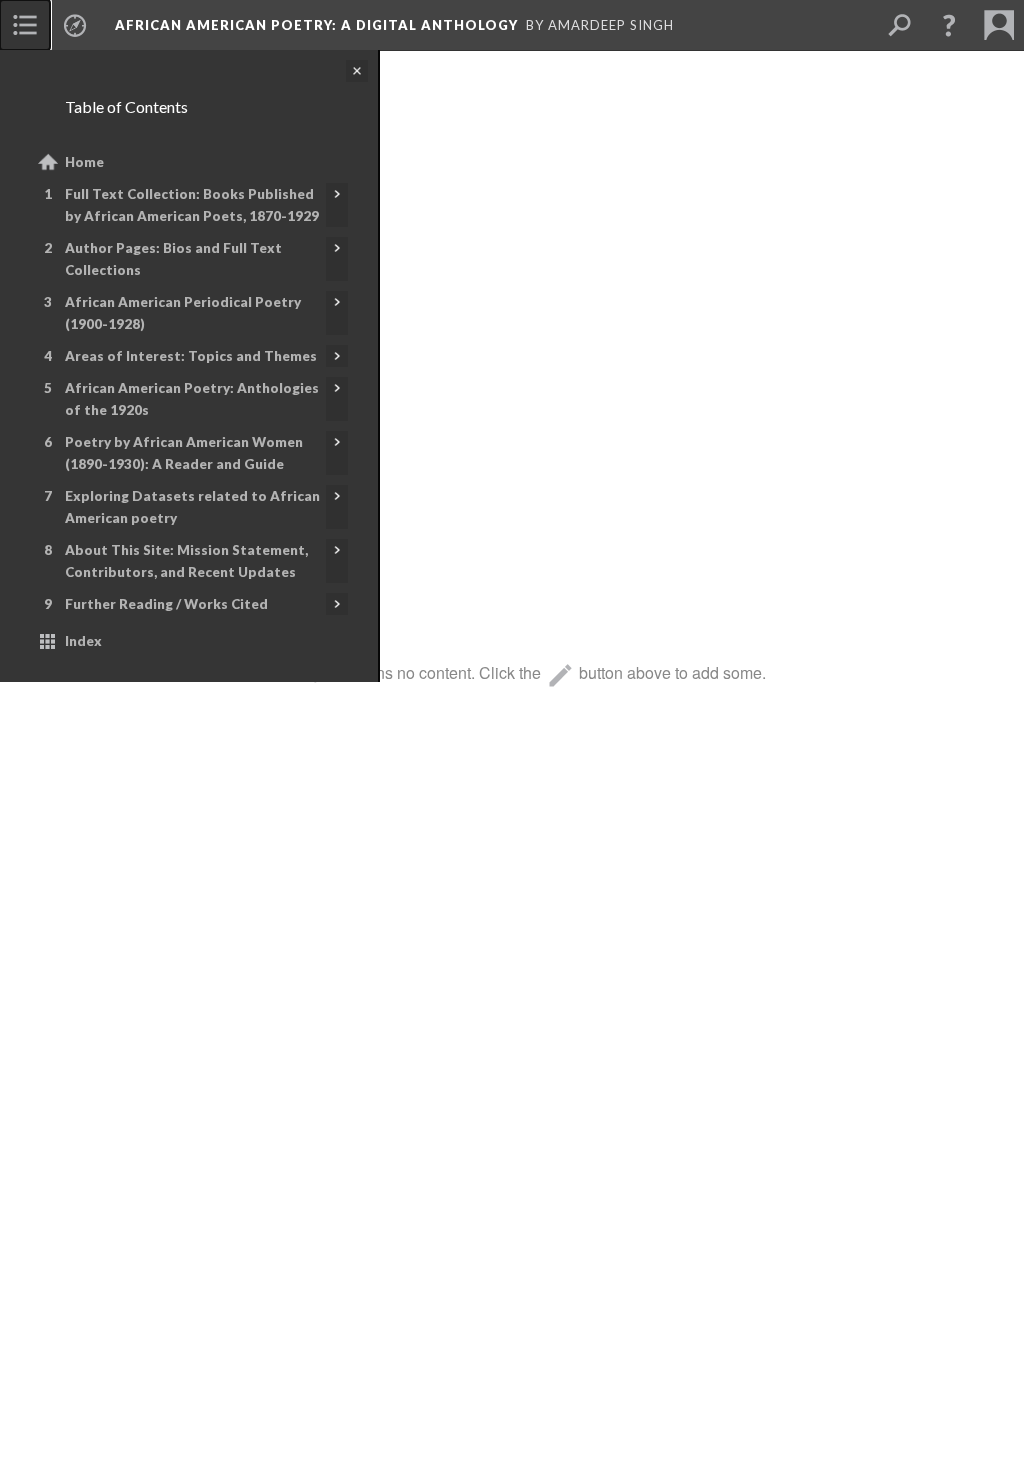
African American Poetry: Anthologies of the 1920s (192, 399)
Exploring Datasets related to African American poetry (192, 507)
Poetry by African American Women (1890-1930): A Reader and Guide (184, 453)
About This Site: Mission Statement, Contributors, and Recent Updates (186, 561)
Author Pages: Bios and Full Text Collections (173, 259)
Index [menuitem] (83, 641)
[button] (949, 25)
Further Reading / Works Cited (166, 604)
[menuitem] (25, 25)
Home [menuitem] (84, 162)
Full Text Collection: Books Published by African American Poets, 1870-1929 (192, 205)
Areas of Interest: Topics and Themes (191, 356)
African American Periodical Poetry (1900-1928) (183, 313)
